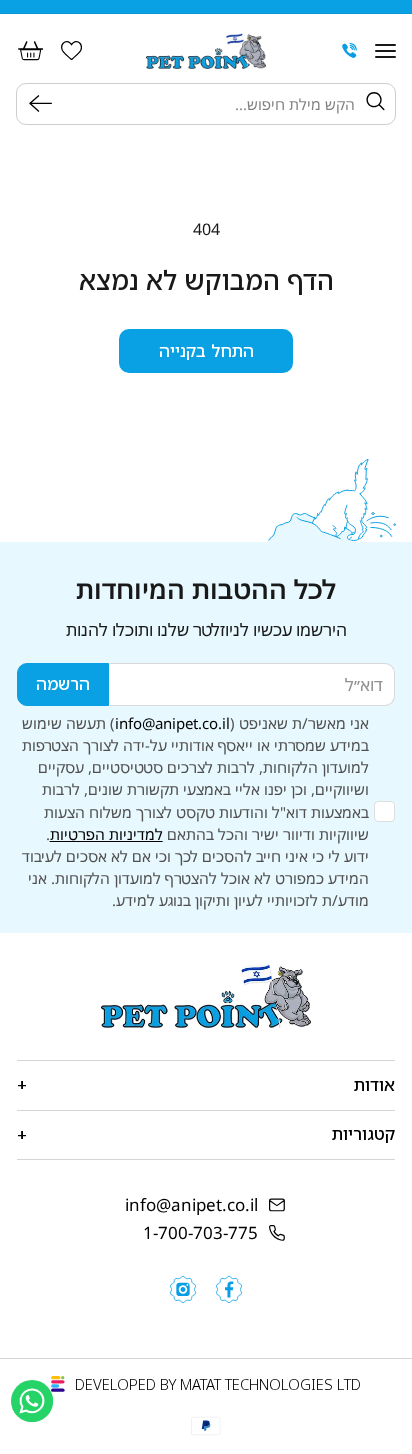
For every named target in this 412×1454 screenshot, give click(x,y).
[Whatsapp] (32, 1401)
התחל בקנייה (206, 350)
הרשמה (63, 683)
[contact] (350, 51)
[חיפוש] (45, 103)
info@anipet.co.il (172, 723)
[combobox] (209, 103)
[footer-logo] (206, 996)
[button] (385, 51)
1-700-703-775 (200, 1232)
